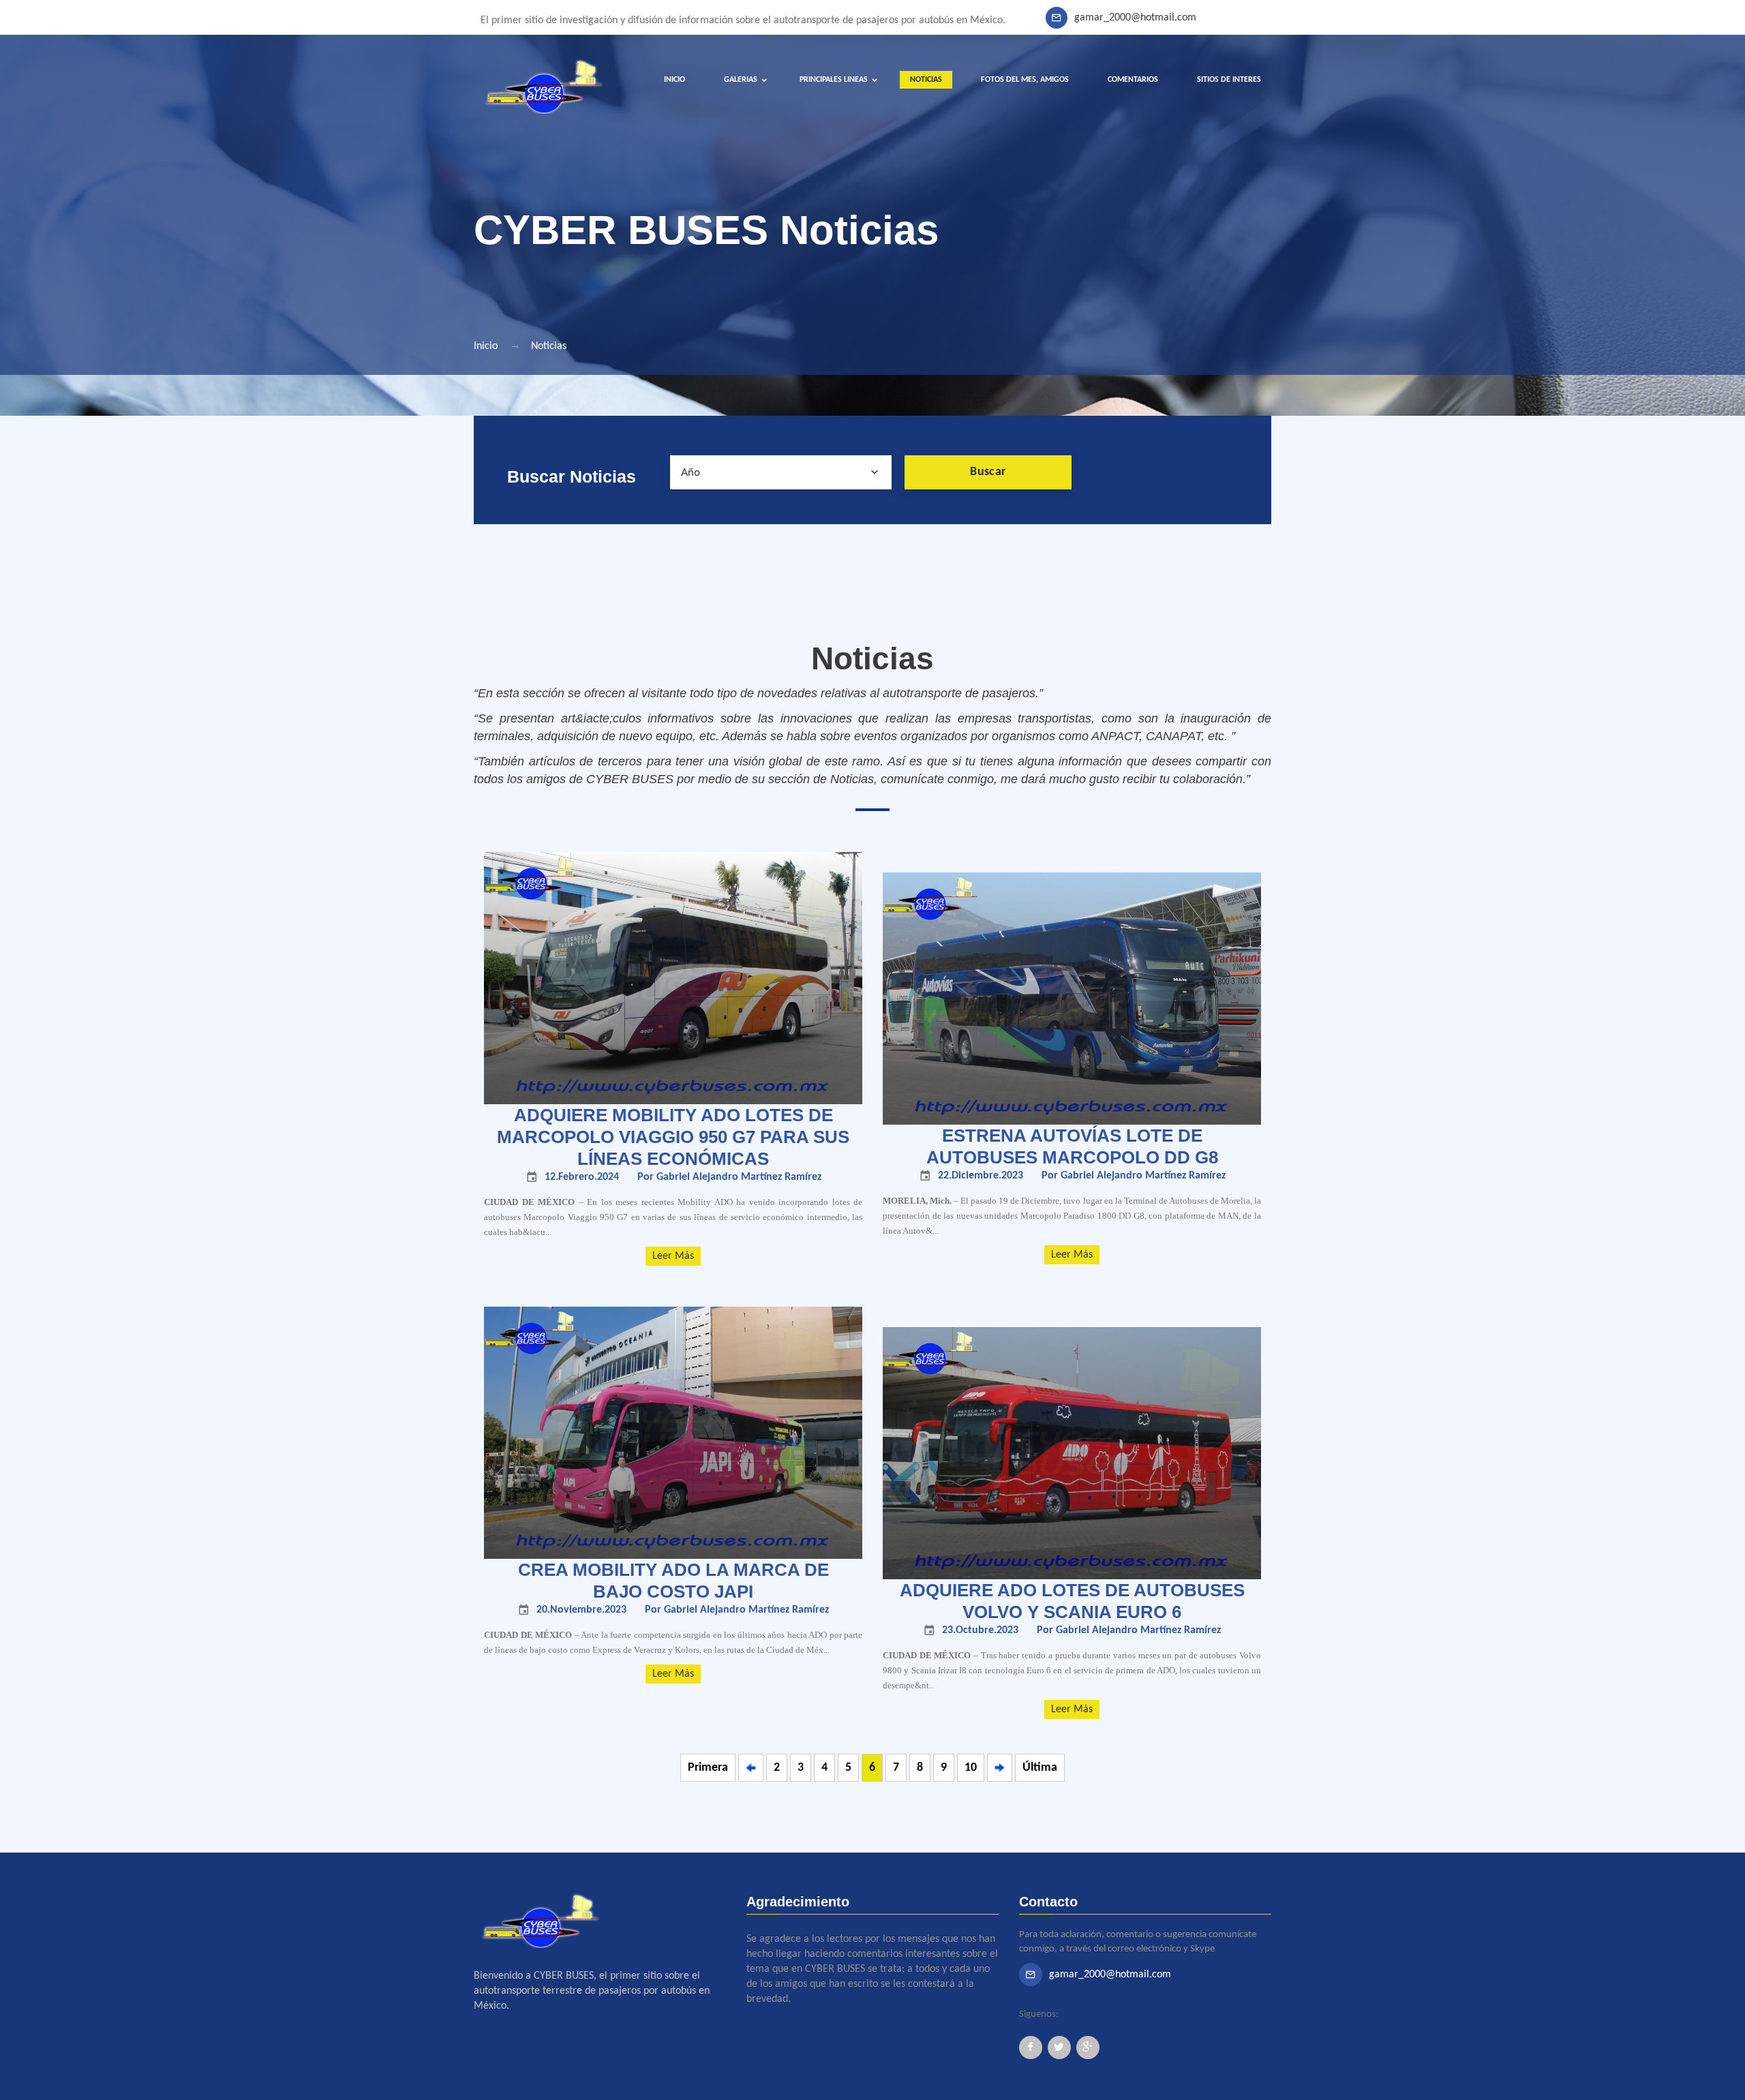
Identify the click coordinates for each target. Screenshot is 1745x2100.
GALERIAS (741, 80)
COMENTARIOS (1133, 80)
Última (1040, 1768)
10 (971, 1768)
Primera (708, 1768)
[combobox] (781, 472)
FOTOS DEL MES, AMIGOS (1025, 80)
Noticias (549, 346)
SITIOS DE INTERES (1229, 80)
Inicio (486, 346)
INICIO (674, 80)
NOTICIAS (926, 80)
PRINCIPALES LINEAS (834, 80)
